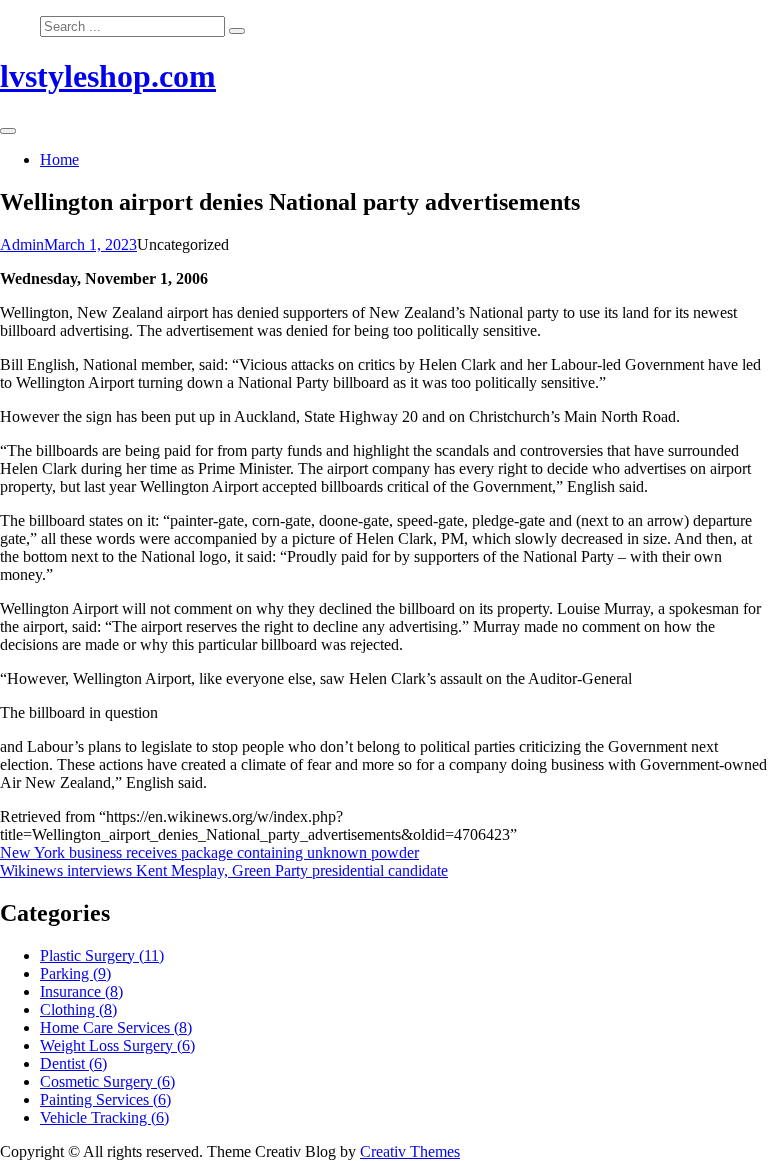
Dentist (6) (73, 1063)
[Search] (237, 31)
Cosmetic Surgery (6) (107, 1081)
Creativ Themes (410, 1151)
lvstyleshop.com (108, 76)
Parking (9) (75, 973)
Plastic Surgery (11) (102, 955)
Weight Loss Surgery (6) (117, 1045)
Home (59, 159)
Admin (22, 244)
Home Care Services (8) (116, 1027)
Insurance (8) (81, 991)
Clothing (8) (78, 1009)
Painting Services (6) (105, 1099)
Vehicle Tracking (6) (104, 1117)
